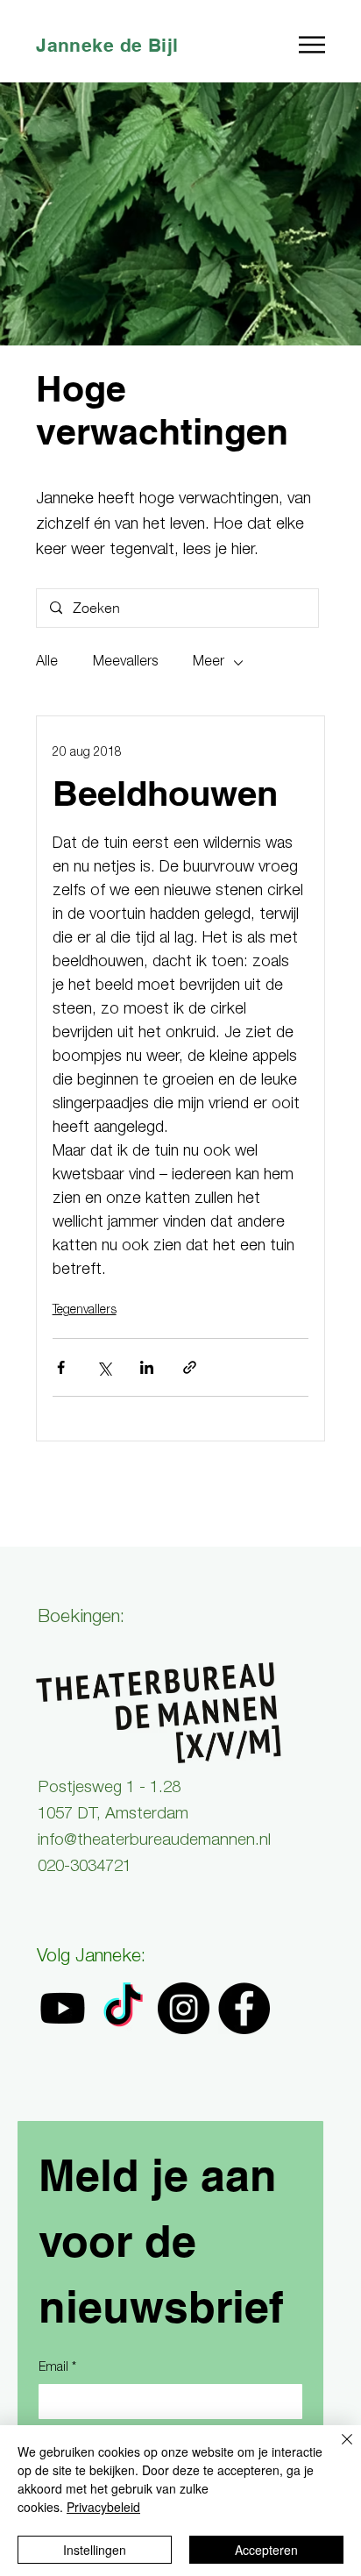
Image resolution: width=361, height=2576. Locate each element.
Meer (209, 663)
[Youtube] (63, 2008)
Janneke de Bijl (107, 45)
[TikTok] (123, 2008)
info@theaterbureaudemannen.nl (154, 1841)
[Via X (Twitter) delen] (104, 1367)
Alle (47, 663)
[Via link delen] (190, 1367)
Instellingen (95, 2550)
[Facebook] (244, 2008)
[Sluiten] (336, 2450)
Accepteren (266, 2550)
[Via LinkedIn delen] (147, 1367)
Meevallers (125, 663)
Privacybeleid (103, 2507)
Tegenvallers (85, 1311)
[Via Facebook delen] (61, 1367)
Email (57, 2368)
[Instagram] (184, 2008)
